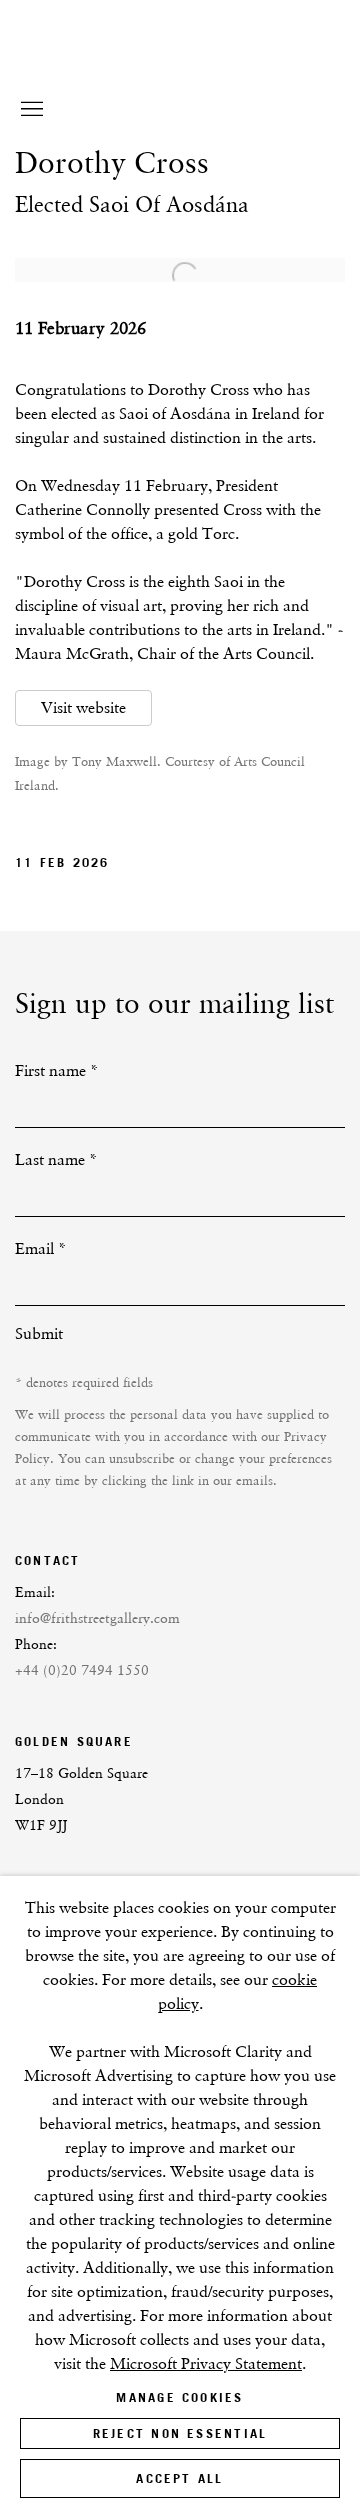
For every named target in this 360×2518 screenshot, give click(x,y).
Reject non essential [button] (180, 2433)
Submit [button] (39, 1333)
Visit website (83, 707)
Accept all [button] (179, 2478)
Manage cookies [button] (179, 2397)
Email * (41, 1248)
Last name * (56, 1159)
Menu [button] (30, 110)
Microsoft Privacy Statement (206, 2363)
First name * (57, 1070)
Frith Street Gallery (155, 69)
